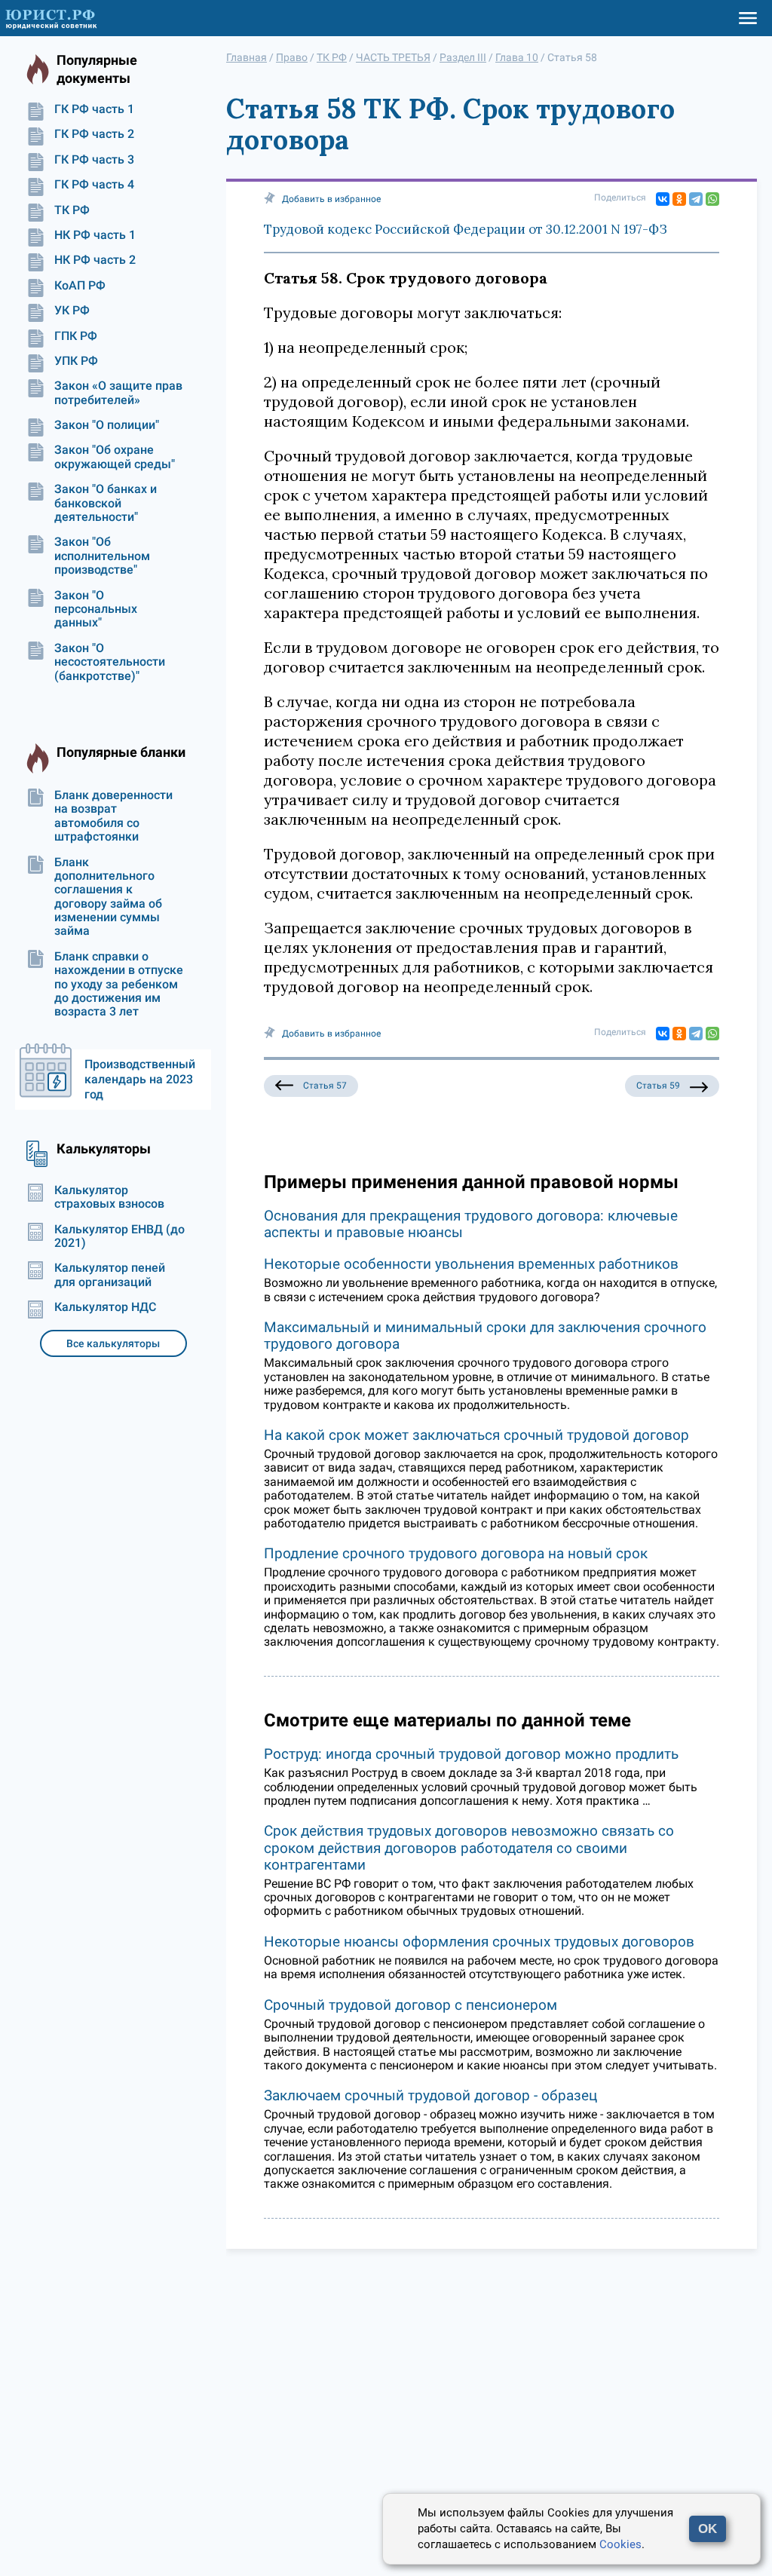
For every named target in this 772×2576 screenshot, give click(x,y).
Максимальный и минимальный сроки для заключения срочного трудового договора (485, 1335)
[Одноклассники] (679, 199)
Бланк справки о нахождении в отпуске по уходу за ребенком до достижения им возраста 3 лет (119, 985)
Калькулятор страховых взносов (109, 1197)
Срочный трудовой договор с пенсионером (411, 2005)
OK (708, 2529)
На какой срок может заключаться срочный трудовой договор (476, 1435)
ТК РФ (72, 210)
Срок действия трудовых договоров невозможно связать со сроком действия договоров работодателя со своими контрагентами (469, 1847)
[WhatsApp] (712, 199)
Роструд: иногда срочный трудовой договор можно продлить (471, 1754)
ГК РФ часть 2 (94, 134)
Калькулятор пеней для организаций (110, 1275)
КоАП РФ (80, 286)
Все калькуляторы (113, 1343)
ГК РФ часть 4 (94, 185)
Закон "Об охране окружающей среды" (115, 457)
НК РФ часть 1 (95, 235)
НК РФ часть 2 (95, 260)
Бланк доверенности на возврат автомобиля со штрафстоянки (113, 816)
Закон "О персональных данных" (96, 610)
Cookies (620, 2544)
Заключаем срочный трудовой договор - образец (430, 2095)
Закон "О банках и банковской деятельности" (106, 503)
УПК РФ (76, 361)
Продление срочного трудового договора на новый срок (456, 1553)
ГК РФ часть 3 (94, 160)
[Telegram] (696, 199)
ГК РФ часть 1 (94, 109)
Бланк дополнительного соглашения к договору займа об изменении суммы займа (108, 897)
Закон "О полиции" (107, 425)
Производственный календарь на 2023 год (140, 1079)
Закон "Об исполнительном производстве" (102, 556)
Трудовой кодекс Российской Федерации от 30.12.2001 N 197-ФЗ (466, 229)
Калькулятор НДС (105, 1307)
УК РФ (72, 311)
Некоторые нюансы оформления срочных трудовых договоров (479, 1942)
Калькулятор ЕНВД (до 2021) (119, 1236)
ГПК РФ (76, 336)
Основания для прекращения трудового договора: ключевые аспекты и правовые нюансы (471, 1224)
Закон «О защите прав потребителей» (118, 393)
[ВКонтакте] (663, 199)
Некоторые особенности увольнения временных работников (471, 1264)
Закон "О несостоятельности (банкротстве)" (110, 662)
